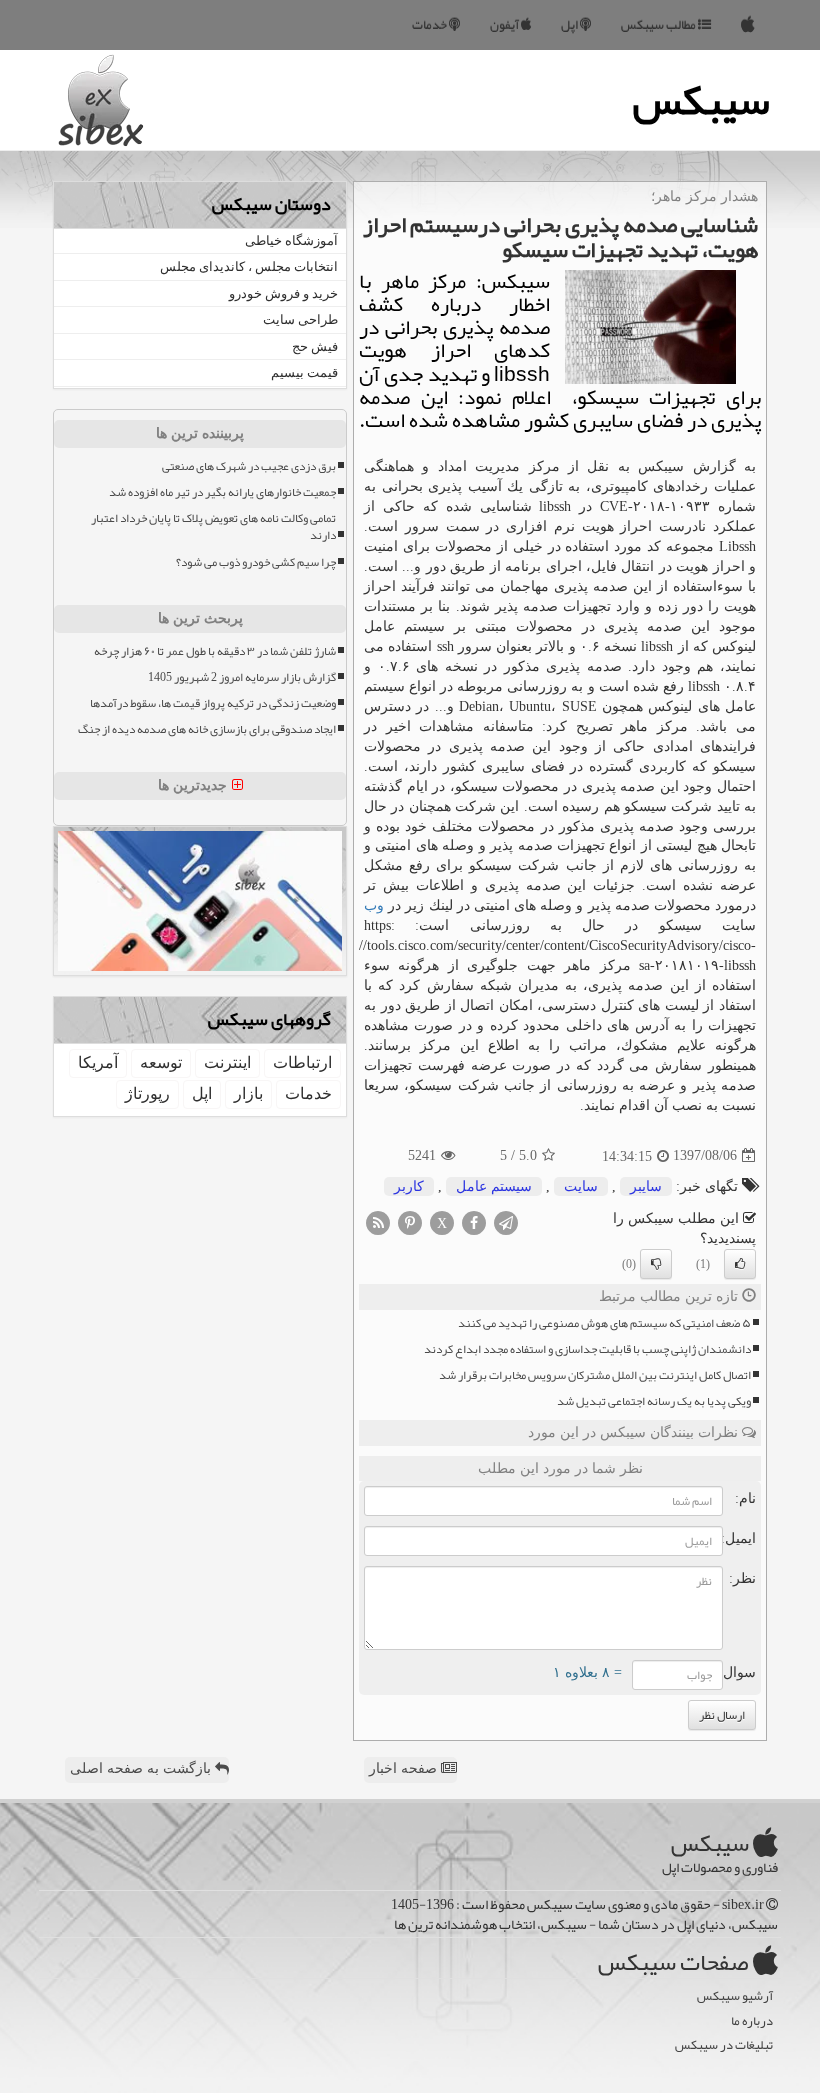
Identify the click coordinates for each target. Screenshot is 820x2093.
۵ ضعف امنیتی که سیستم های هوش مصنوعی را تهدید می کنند (604, 1323)
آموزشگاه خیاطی (291, 240)
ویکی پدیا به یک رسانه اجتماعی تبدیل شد (654, 1401)
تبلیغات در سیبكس (724, 2045)
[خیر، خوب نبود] (656, 1264)
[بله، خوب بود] (740, 1264)
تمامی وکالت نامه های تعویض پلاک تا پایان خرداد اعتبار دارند (213, 527)
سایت (581, 1186)
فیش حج (315, 346)
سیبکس (701, 100)
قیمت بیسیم (304, 372)
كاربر (409, 1186)
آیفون (505, 25)
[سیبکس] (748, 25)
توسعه (161, 1062)
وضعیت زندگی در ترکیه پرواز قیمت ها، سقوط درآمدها (213, 703)
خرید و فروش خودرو (283, 293)
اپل (570, 25)
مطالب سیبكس (659, 25)
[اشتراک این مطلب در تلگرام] (506, 1221)
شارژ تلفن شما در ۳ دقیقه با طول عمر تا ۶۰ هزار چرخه (215, 651)
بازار (248, 1093)
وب (374, 905)
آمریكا (98, 1062)
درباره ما (752, 2021)
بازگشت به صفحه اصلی (142, 1768)
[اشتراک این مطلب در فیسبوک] (474, 1221)
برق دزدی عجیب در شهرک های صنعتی (249, 466)
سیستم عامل (494, 1186)
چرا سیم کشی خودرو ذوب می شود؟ (256, 562)
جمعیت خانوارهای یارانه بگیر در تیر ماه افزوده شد (222, 492)
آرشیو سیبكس (735, 1996)
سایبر (646, 1186)
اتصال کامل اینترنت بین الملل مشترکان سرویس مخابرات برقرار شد (595, 1375)
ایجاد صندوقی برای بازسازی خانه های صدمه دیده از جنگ (207, 729)
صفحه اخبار (405, 1768)
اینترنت (227, 1062)
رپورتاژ (147, 1093)
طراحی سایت (300, 319)
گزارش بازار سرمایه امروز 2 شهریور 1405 (242, 677)
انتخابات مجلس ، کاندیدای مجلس (249, 266)
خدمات (430, 25)
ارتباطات (302, 1062)
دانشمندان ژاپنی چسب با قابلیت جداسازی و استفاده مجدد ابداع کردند (587, 1349)
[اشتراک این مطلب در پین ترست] (410, 1221)
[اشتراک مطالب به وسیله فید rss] (378, 1221)
